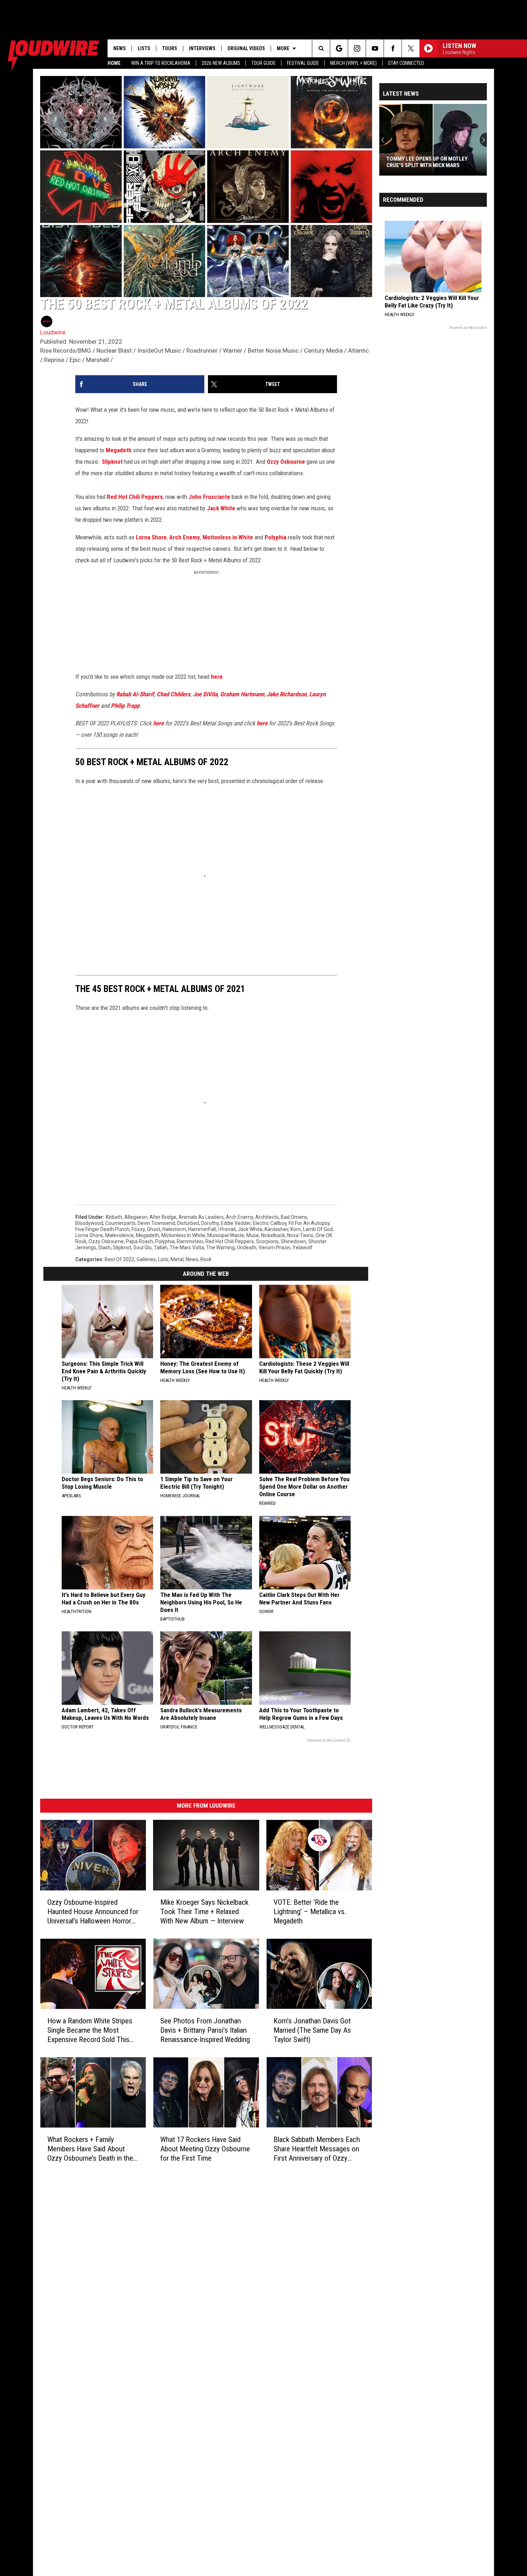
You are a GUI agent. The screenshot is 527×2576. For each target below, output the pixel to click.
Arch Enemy (185, 537)
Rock (206, 1259)
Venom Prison (274, 1248)
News (120, 48)
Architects (267, 1217)
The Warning (220, 1248)
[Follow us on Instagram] (357, 48)
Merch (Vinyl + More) (353, 63)
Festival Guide (303, 63)
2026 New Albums (221, 63)
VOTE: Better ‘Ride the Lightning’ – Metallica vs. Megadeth (310, 1912)
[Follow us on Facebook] (393, 48)
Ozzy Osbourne (286, 462)
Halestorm (174, 1229)
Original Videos (246, 48)
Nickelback (273, 1235)
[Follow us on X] (411, 48)
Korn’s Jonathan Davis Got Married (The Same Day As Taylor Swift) (312, 2030)
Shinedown (293, 1241)
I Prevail (227, 1229)
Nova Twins (300, 1235)
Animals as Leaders (201, 1217)
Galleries (146, 1259)
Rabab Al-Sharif (135, 694)
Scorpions (267, 1241)
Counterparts (120, 1223)
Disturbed (188, 1223)
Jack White (221, 508)
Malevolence (119, 1235)
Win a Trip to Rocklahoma (161, 63)
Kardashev (276, 1229)
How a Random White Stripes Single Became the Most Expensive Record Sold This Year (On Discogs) (90, 2030)
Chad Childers (174, 694)
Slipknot (112, 462)
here (217, 677)
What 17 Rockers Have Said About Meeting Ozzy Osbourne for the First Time (205, 2148)
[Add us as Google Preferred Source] (339, 48)
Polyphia (276, 537)
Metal (177, 1259)
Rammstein (190, 1241)
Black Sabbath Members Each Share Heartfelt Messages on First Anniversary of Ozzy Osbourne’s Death (317, 2149)
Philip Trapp (125, 706)
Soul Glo (143, 1248)
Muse (253, 1235)
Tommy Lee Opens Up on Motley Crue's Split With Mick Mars (380, 162)
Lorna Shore (151, 537)
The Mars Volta (187, 1248)
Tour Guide (263, 63)
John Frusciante (209, 497)
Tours (170, 48)
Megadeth (119, 450)
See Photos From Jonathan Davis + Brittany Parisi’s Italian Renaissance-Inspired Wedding (205, 2030)
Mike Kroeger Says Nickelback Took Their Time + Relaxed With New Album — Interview (204, 1912)
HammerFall (202, 1229)
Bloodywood (89, 1223)
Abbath (114, 1217)
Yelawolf (303, 1248)
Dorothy (210, 1223)
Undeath (247, 1248)
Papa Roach (139, 1241)
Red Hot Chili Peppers (135, 497)
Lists (144, 48)
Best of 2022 (120, 1259)
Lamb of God (318, 1229)
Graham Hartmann (242, 694)
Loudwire (53, 332)
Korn (296, 1229)
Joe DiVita (205, 694)
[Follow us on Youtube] (375, 48)
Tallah (161, 1248)
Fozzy (138, 1229)
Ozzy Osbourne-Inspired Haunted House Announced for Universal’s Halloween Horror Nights (93, 1912)
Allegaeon (136, 1217)
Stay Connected (406, 63)
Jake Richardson (287, 694)
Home (114, 63)
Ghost (154, 1229)
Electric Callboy (270, 1223)
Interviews (202, 48)
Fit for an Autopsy (309, 1223)
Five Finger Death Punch (102, 1229)
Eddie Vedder (236, 1223)
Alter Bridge (163, 1217)
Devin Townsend (156, 1223)
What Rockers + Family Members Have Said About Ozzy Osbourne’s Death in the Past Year (90, 2149)
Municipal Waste (226, 1235)
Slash (105, 1248)
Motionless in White (228, 537)
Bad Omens (294, 1217)
